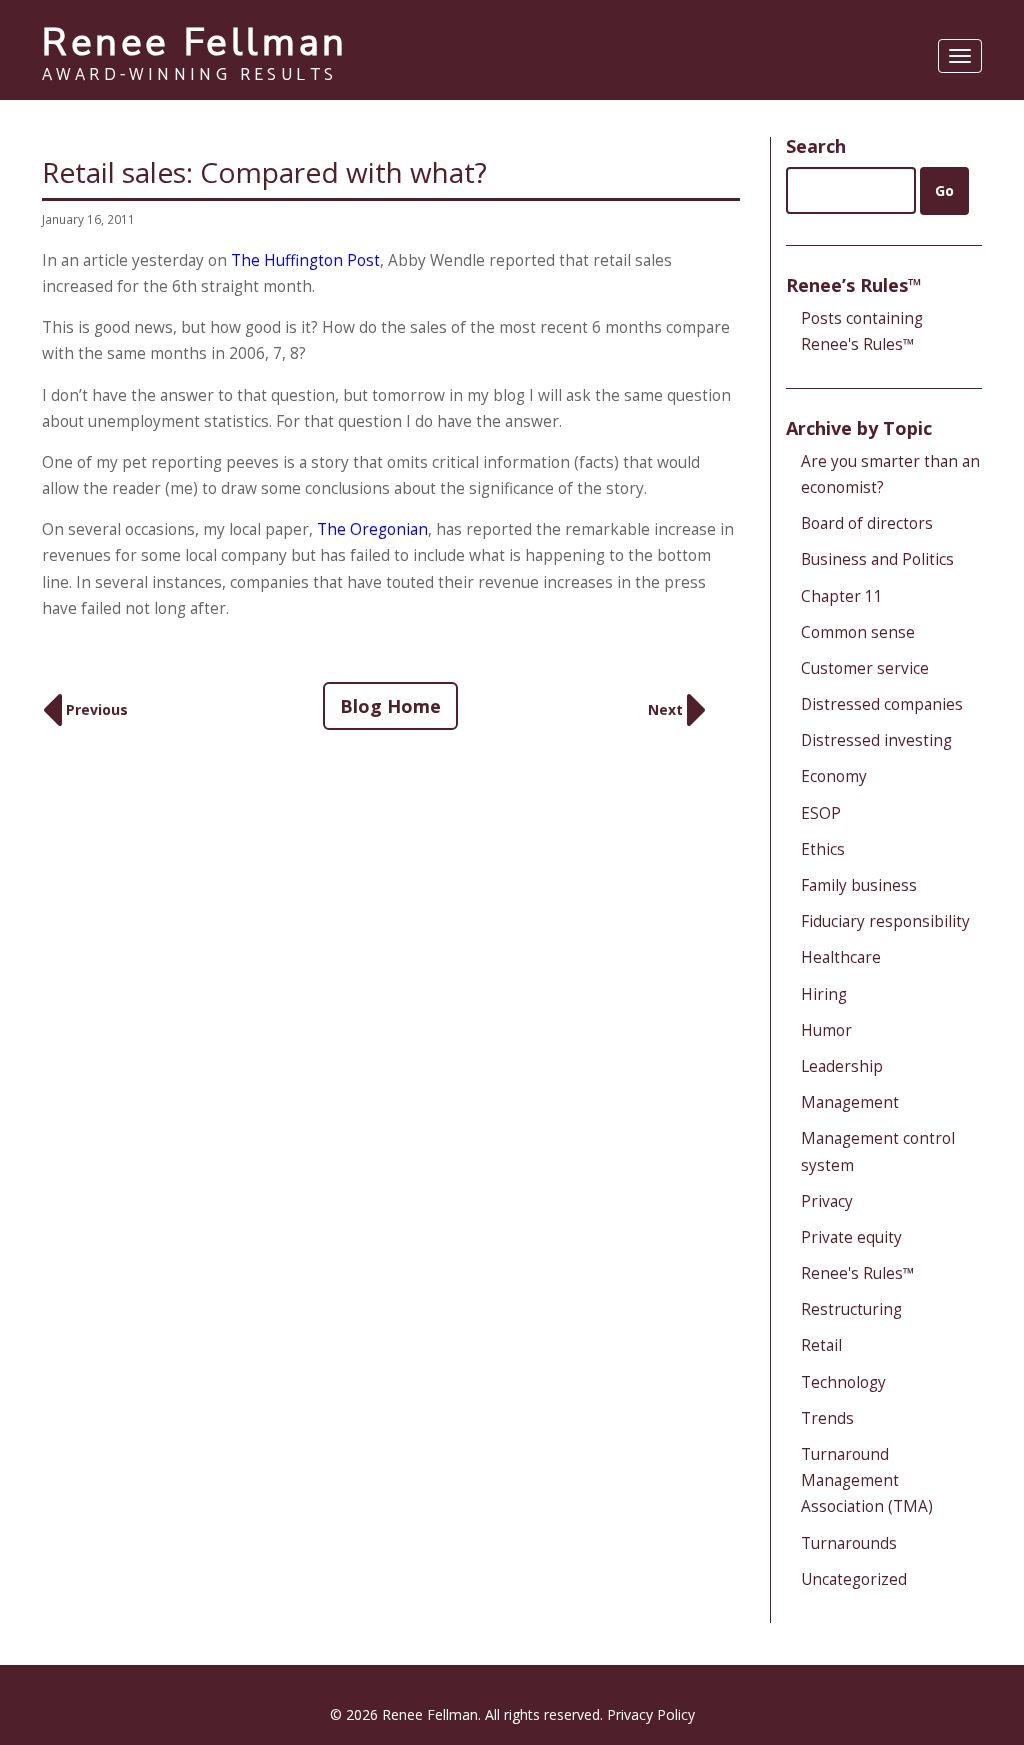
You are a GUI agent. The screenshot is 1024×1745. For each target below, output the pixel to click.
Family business (859, 885)
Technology (843, 1382)
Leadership (842, 1066)
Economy (834, 776)
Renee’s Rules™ (854, 285)
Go (944, 190)
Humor (826, 1030)
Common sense (858, 632)
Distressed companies (882, 704)
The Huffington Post (305, 260)
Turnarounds (849, 1543)
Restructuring (851, 1309)
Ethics (823, 849)
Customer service (865, 668)
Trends (827, 1418)
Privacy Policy (651, 1714)
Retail (821, 1345)
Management (850, 1102)
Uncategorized (854, 1579)
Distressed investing (876, 740)
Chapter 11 (842, 596)
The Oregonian (372, 529)
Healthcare (841, 957)
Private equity (851, 1237)
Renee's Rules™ (858, 1273)
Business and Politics (877, 559)
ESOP (821, 813)
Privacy (827, 1201)
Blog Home (390, 706)
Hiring (824, 994)
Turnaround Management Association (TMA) (867, 1480)
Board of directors (867, 523)
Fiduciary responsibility (885, 921)
